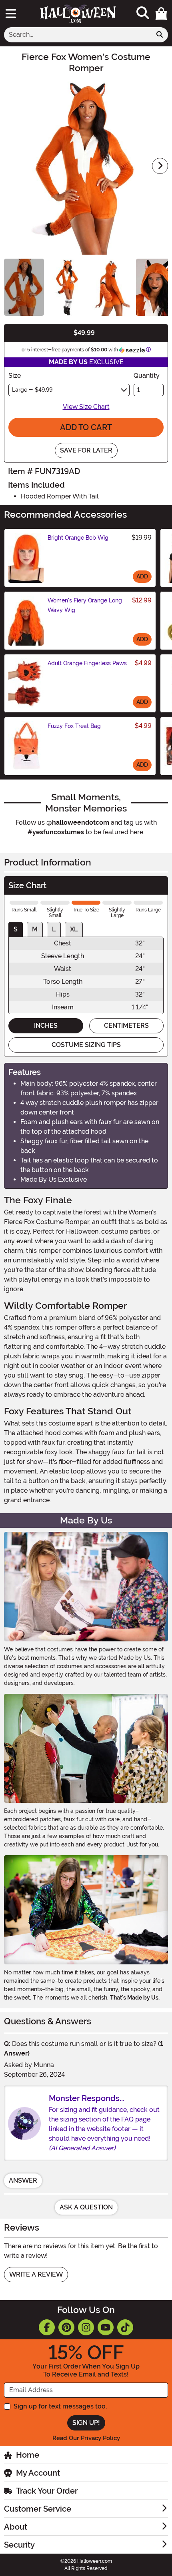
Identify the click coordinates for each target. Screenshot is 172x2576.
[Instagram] (86, 2327)
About (16, 2527)
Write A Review (36, 2274)
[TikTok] (125, 2327)
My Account (38, 2473)
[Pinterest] (66, 2327)
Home (28, 2455)
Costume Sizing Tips (86, 1045)
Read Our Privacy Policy (86, 2438)
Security (19, 2545)
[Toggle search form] (143, 13)
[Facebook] (47, 2327)
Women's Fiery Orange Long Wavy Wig (85, 605)
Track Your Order (47, 2491)
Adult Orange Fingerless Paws (87, 663)
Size (15, 376)
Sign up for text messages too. (60, 2406)
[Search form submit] (160, 35)
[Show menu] (11, 14)
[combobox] (78, 35)
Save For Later (86, 450)
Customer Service (38, 2509)
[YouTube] (106, 2327)
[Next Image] (160, 166)
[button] (161, 14)
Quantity (147, 376)
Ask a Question (86, 2207)
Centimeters (126, 1026)
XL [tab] (74, 929)
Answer (23, 2180)
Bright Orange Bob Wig (78, 538)
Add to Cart (86, 427)
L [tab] (54, 929)
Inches (46, 1026)
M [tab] (35, 929)
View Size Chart (86, 407)
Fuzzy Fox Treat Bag (74, 726)
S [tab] (16, 929)
